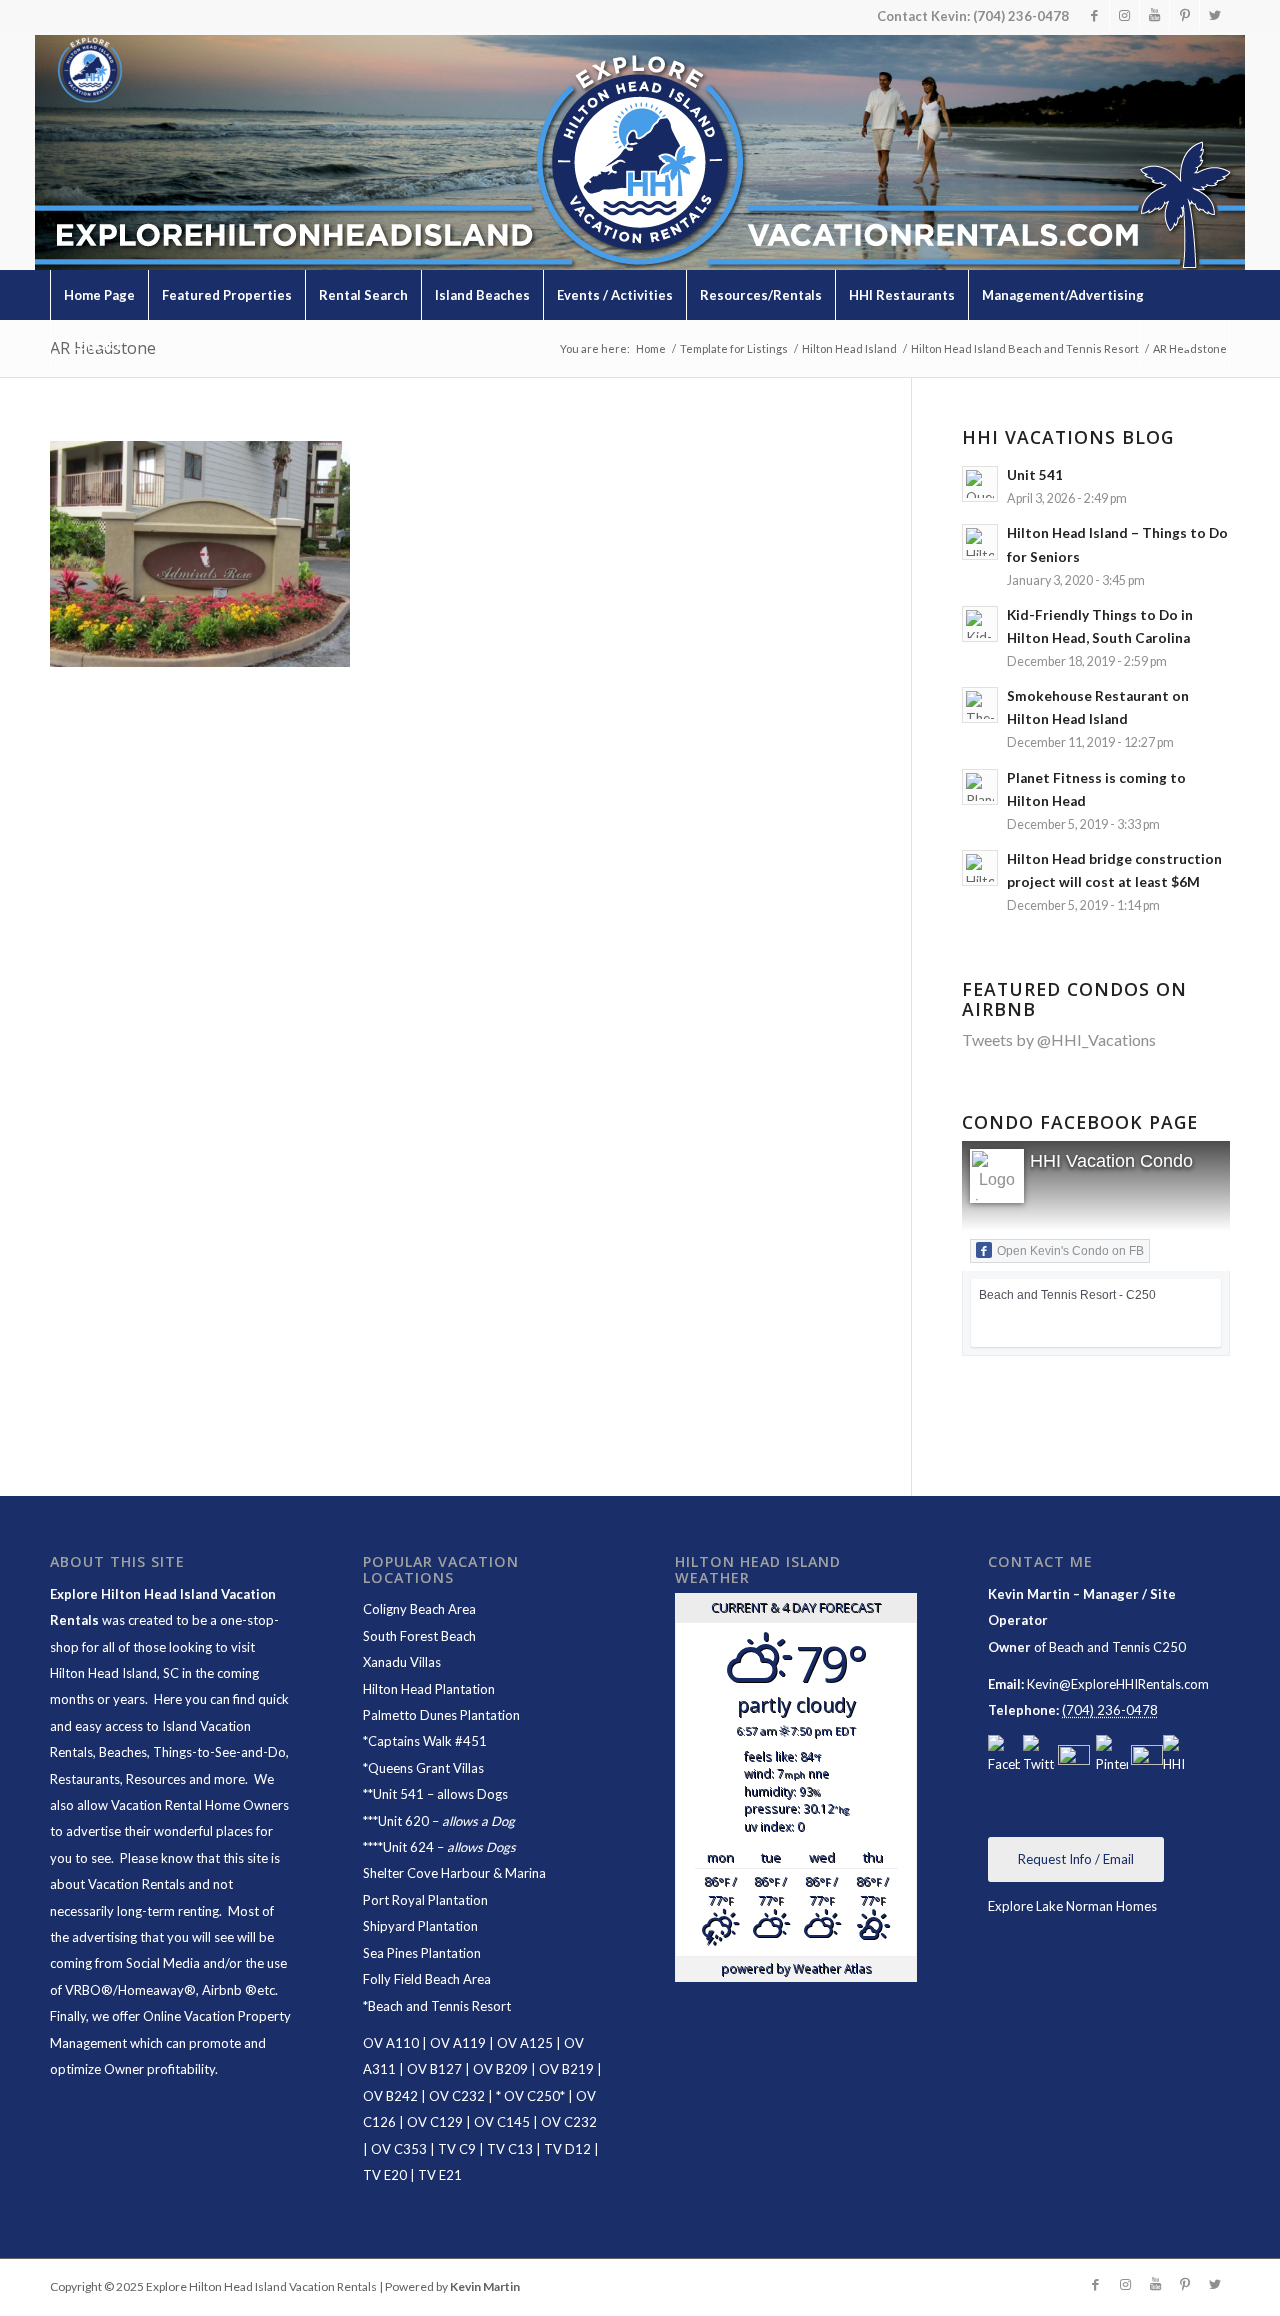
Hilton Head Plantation (429, 1689)
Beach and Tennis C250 (1117, 1647)
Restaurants (85, 1779)
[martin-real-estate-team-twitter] (1039, 1756)
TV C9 (457, 2149)
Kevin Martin (485, 2286)
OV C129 (435, 2122)
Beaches (123, 1752)
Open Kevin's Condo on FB (1070, 1251)
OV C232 (457, 2096)
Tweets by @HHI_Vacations (1059, 1039)
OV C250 (530, 2096)
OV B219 (566, 2069)
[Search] (1185, 345)
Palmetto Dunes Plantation (441, 1715)
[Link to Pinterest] (1184, 15)
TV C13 (510, 2149)
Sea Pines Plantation (422, 1953)
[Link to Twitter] (1215, 15)
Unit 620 (403, 1821)
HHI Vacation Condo (1111, 1161)
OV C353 (399, 2149)
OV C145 (502, 2122)
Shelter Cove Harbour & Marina (454, 1873)
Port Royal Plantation (425, 1900)
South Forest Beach (419, 1636)
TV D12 (567, 2149)
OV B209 (500, 2069)
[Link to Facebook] (1094, 15)
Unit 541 (398, 1794)
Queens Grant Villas (426, 1768)
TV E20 (385, 2175)
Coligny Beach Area (419, 1609)
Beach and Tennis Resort (439, 2006)
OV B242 (390, 2096)
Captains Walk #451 (427, 1741)
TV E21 (440, 2175)
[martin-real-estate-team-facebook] (1004, 1756)
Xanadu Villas (402, 1662)
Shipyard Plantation (420, 1926)
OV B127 (434, 2069)
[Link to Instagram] (1124, 15)
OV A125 (525, 2043)
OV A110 (391, 2043)
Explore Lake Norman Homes (1072, 1906)
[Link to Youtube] (1154, 15)
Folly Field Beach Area (427, 1979)
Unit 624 (408, 1847)
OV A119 (458, 2043)
